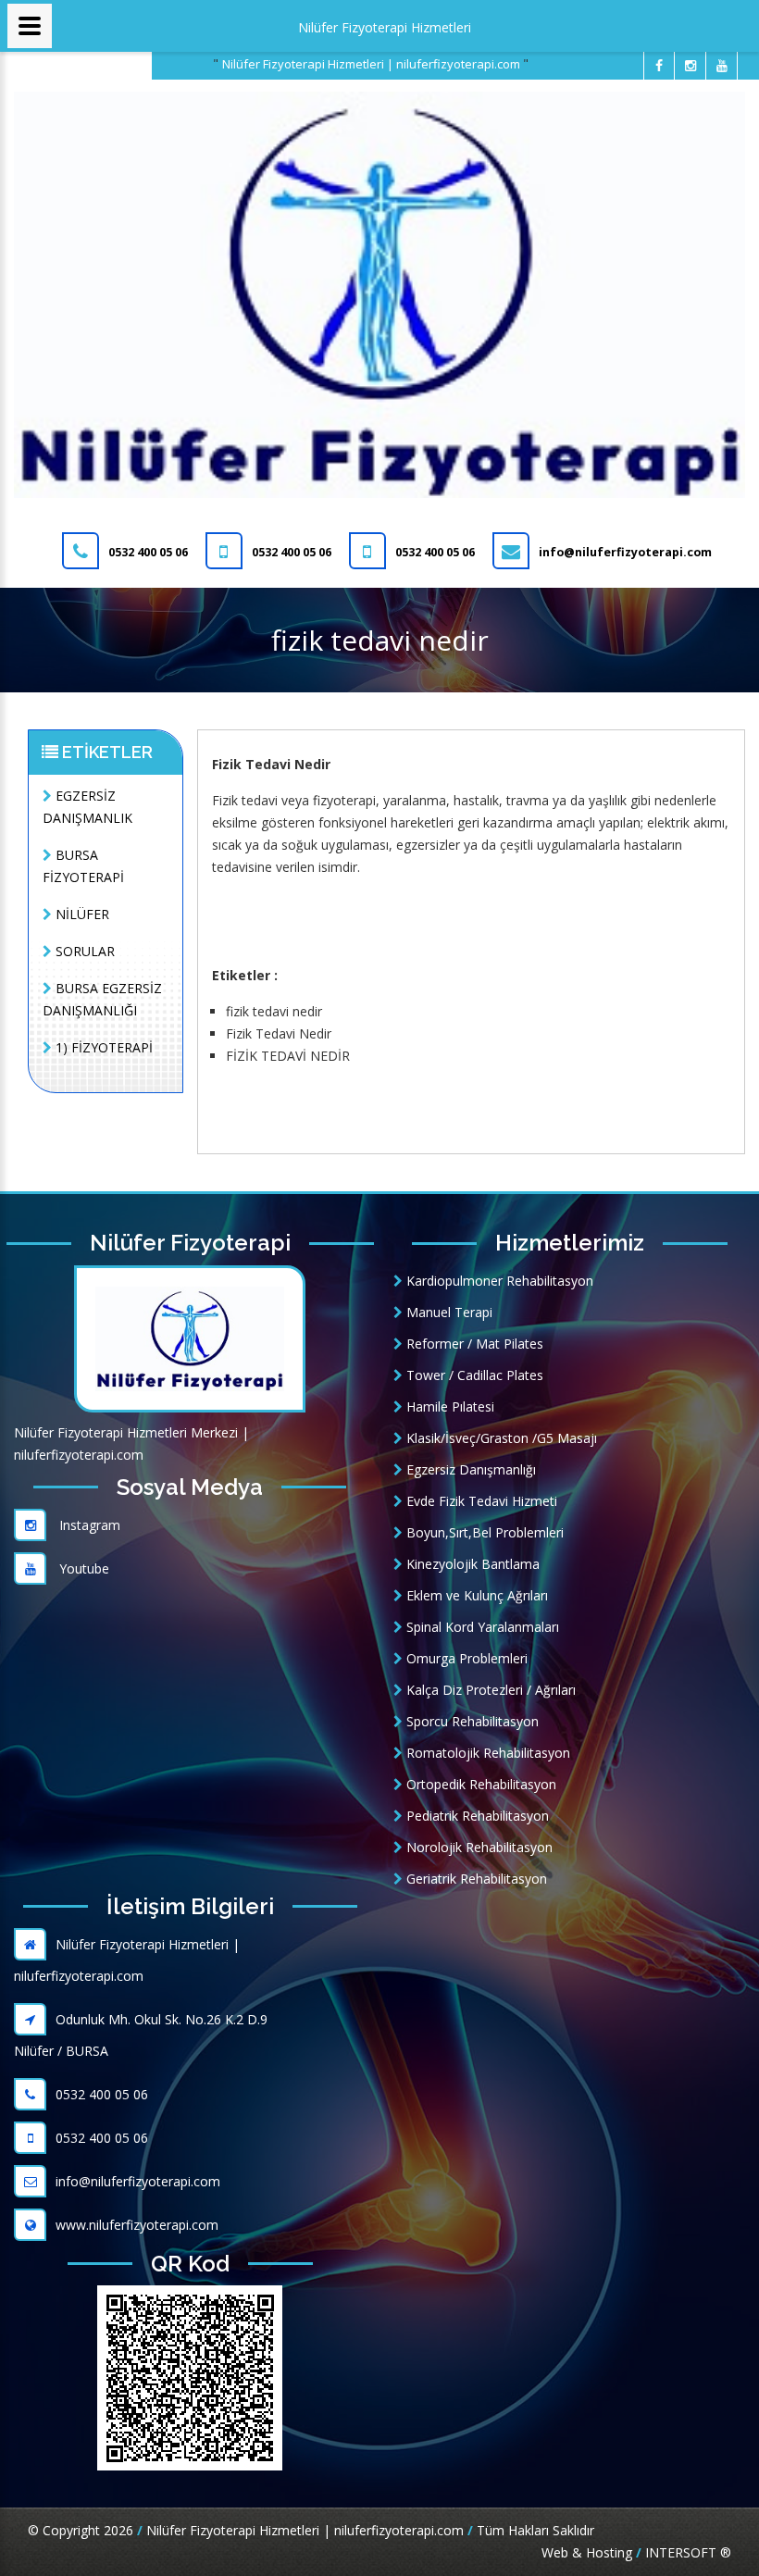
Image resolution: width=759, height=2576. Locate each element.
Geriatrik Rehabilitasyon (475, 1879)
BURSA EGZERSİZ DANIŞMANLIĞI (102, 999)
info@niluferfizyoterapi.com (138, 2181)
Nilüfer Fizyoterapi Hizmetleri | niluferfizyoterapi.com (373, 64)
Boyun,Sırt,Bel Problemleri (483, 1532)
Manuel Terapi (448, 1312)
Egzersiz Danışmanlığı (469, 1469)
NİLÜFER (81, 914)
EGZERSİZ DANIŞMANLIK (87, 807)
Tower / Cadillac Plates (473, 1375)
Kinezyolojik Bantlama (471, 1564)
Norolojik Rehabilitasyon (478, 1847)
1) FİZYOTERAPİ (102, 1047)
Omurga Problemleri (465, 1658)
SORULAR (83, 951)
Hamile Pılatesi (448, 1406)
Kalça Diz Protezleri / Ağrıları (489, 1690)
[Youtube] (722, 66)
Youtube (82, 1568)
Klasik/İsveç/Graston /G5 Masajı (500, 1438)
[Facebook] (659, 66)
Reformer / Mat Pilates (473, 1344)
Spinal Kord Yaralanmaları (481, 1627)
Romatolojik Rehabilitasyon (486, 1753)
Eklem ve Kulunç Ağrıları (475, 1595)
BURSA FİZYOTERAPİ (83, 866)
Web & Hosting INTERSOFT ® (636, 2552)
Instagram (88, 1525)
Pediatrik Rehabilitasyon (476, 1816)
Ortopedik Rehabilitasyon (479, 1784)
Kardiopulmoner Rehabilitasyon (498, 1281)
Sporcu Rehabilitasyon (471, 1721)
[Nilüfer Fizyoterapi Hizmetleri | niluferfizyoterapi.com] (379, 293)
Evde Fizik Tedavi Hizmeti (480, 1501)
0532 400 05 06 (102, 2094)
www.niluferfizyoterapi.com (137, 2225)
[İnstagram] (691, 66)
